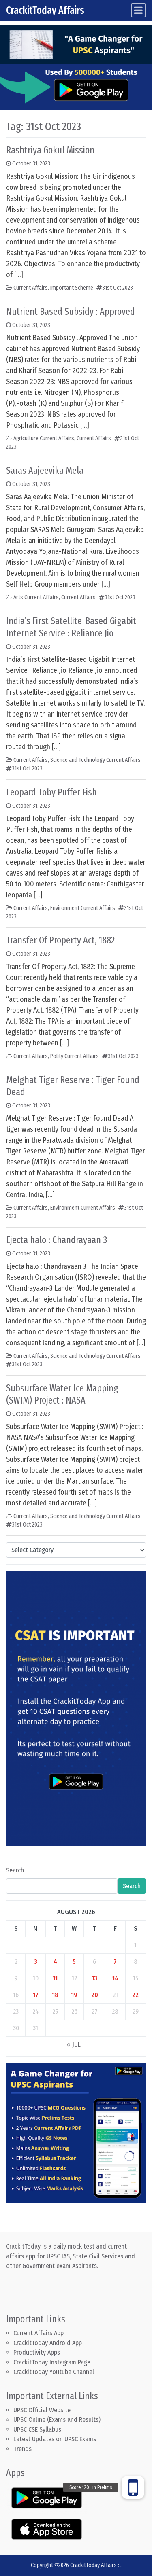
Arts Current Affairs (36, 597)
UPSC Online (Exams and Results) (57, 2420)
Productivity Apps (37, 2352)
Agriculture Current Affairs (44, 438)
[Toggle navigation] (138, 10)
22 (135, 1995)
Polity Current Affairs (75, 1056)
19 (74, 1995)
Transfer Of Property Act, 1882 (60, 940)
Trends (22, 2449)
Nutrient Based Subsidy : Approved (71, 312)
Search (15, 1870)
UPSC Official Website (42, 2410)
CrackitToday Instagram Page (52, 2362)
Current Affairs (31, 288)
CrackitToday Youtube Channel (54, 2372)
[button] (133, 2487)
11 (55, 1978)
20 (95, 1995)
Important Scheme (72, 288)
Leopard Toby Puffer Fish (51, 792)
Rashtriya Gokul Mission (50, 150)
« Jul (74, 2045)
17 (36, 1995)
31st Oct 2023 (118, 288)
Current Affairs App (39, 2333)
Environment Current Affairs (83, 908)
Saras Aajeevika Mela (45, 471)
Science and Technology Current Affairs (95, 760)
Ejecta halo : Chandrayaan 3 (57, 1240)
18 (55, 1995)
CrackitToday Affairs (45, 10)
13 (94, 1978)
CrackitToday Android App (48, 2343)
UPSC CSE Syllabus (38, 2429)
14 (115, 1978)
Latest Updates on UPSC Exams (55, 2439)
